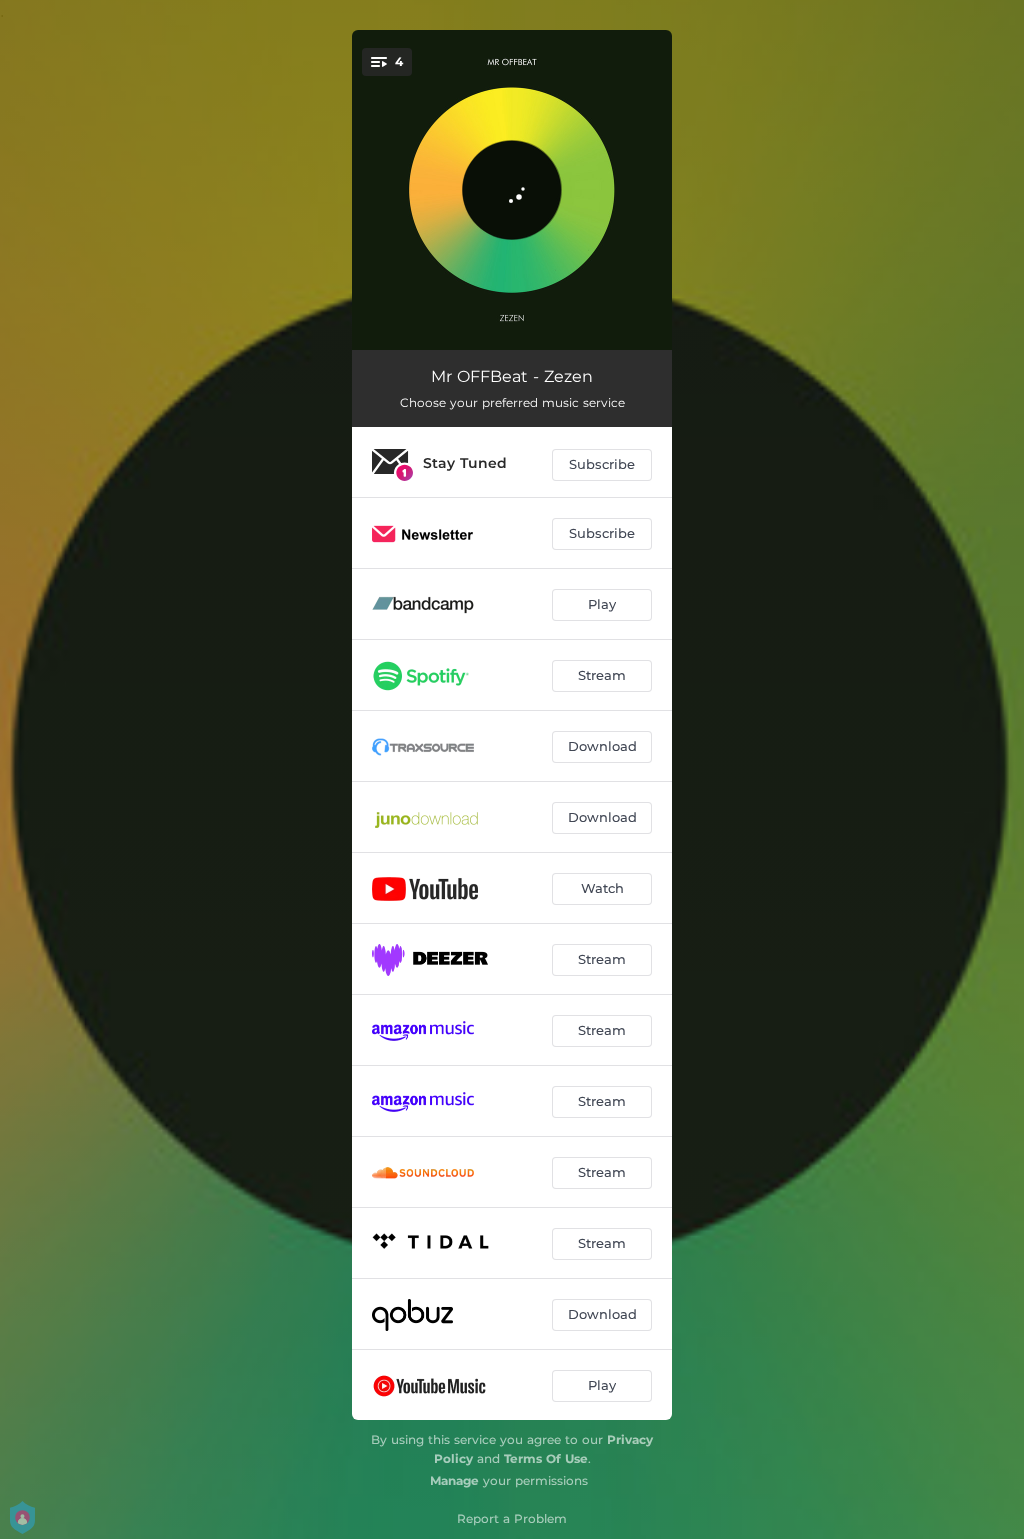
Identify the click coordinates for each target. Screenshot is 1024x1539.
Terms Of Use (546, 1458)
